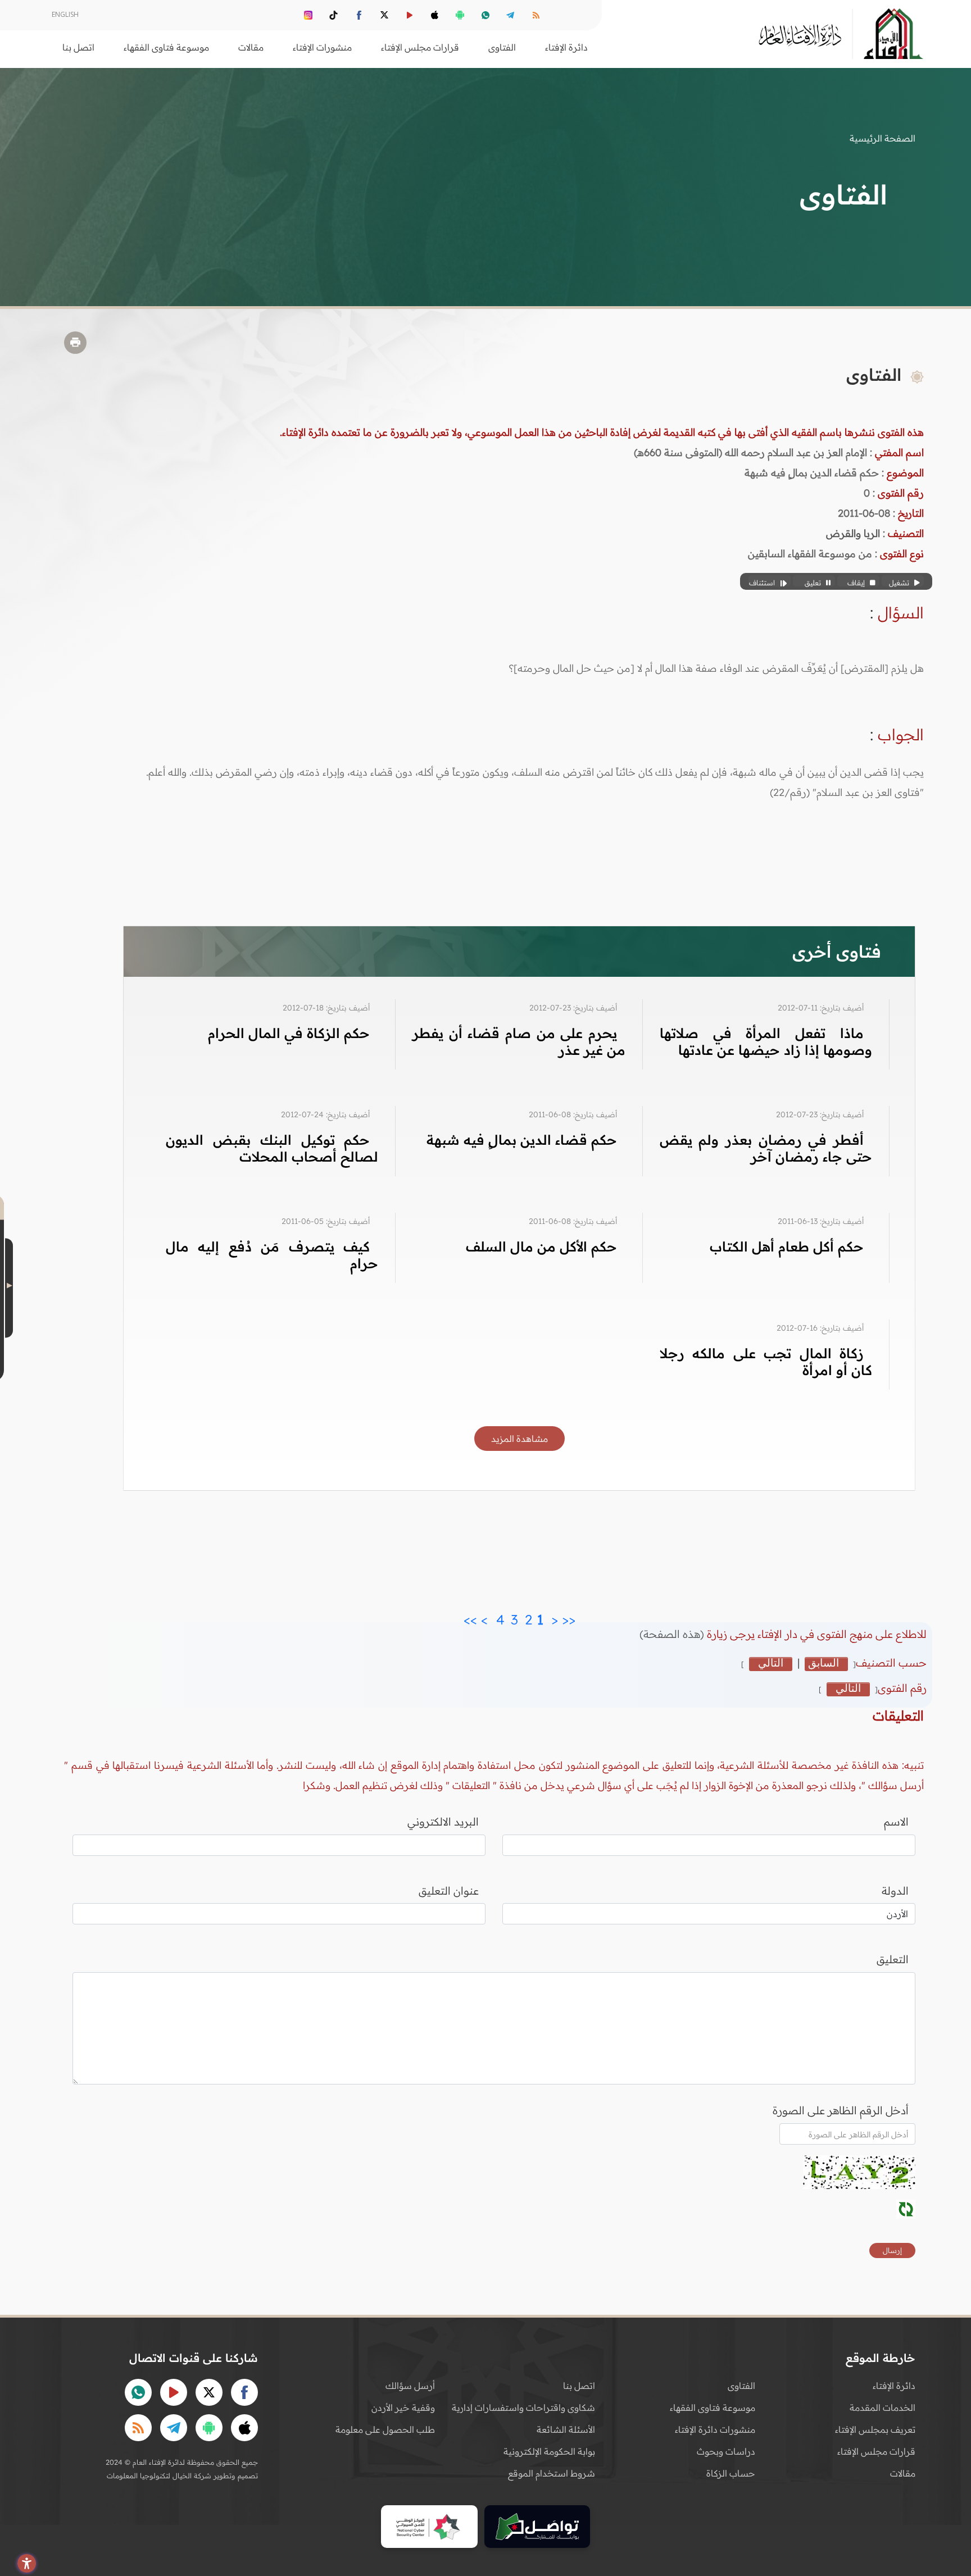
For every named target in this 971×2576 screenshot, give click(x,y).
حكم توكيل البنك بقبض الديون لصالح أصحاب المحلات (272, 1148)
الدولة (895, 1891)
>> (470, 1617)
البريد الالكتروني (443, 1822)
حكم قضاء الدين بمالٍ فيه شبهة (522, 1140)
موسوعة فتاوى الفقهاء (713, 2407)
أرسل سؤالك (410, 2386)
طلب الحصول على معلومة (385, 2429)
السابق (823, 1663)
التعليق (893, 1959)
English (65, 14)
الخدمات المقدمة (882, 2407)
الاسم (896, 1822)
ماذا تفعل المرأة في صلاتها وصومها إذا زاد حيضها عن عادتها (766, 1041)
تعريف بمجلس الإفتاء (875, 2429)
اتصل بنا (78, 47)
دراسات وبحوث (726, 2451)
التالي (771, 1663)
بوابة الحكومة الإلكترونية (549, 2451)
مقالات (903, 2473)
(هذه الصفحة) (673, 1634)
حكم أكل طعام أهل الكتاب (787, 1246)
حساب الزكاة (731, 2473)
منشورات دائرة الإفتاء (715, 2429)
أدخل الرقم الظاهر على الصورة (841, 2110)
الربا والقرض (853, 533)
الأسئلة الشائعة (566, 2429)
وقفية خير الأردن (403, 2407)
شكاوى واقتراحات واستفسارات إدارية (523, 2407)
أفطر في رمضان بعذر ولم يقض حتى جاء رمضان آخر (766, 1148)
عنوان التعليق (449, 1891)
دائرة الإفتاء (894, 2386)
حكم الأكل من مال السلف (541, 1246)
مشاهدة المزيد (519, 1439)
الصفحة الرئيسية (882, 138)
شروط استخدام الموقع (552, 2473)
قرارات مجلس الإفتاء (876, 2451)
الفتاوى (741, 2386)
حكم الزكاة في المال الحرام (289, 1033)
